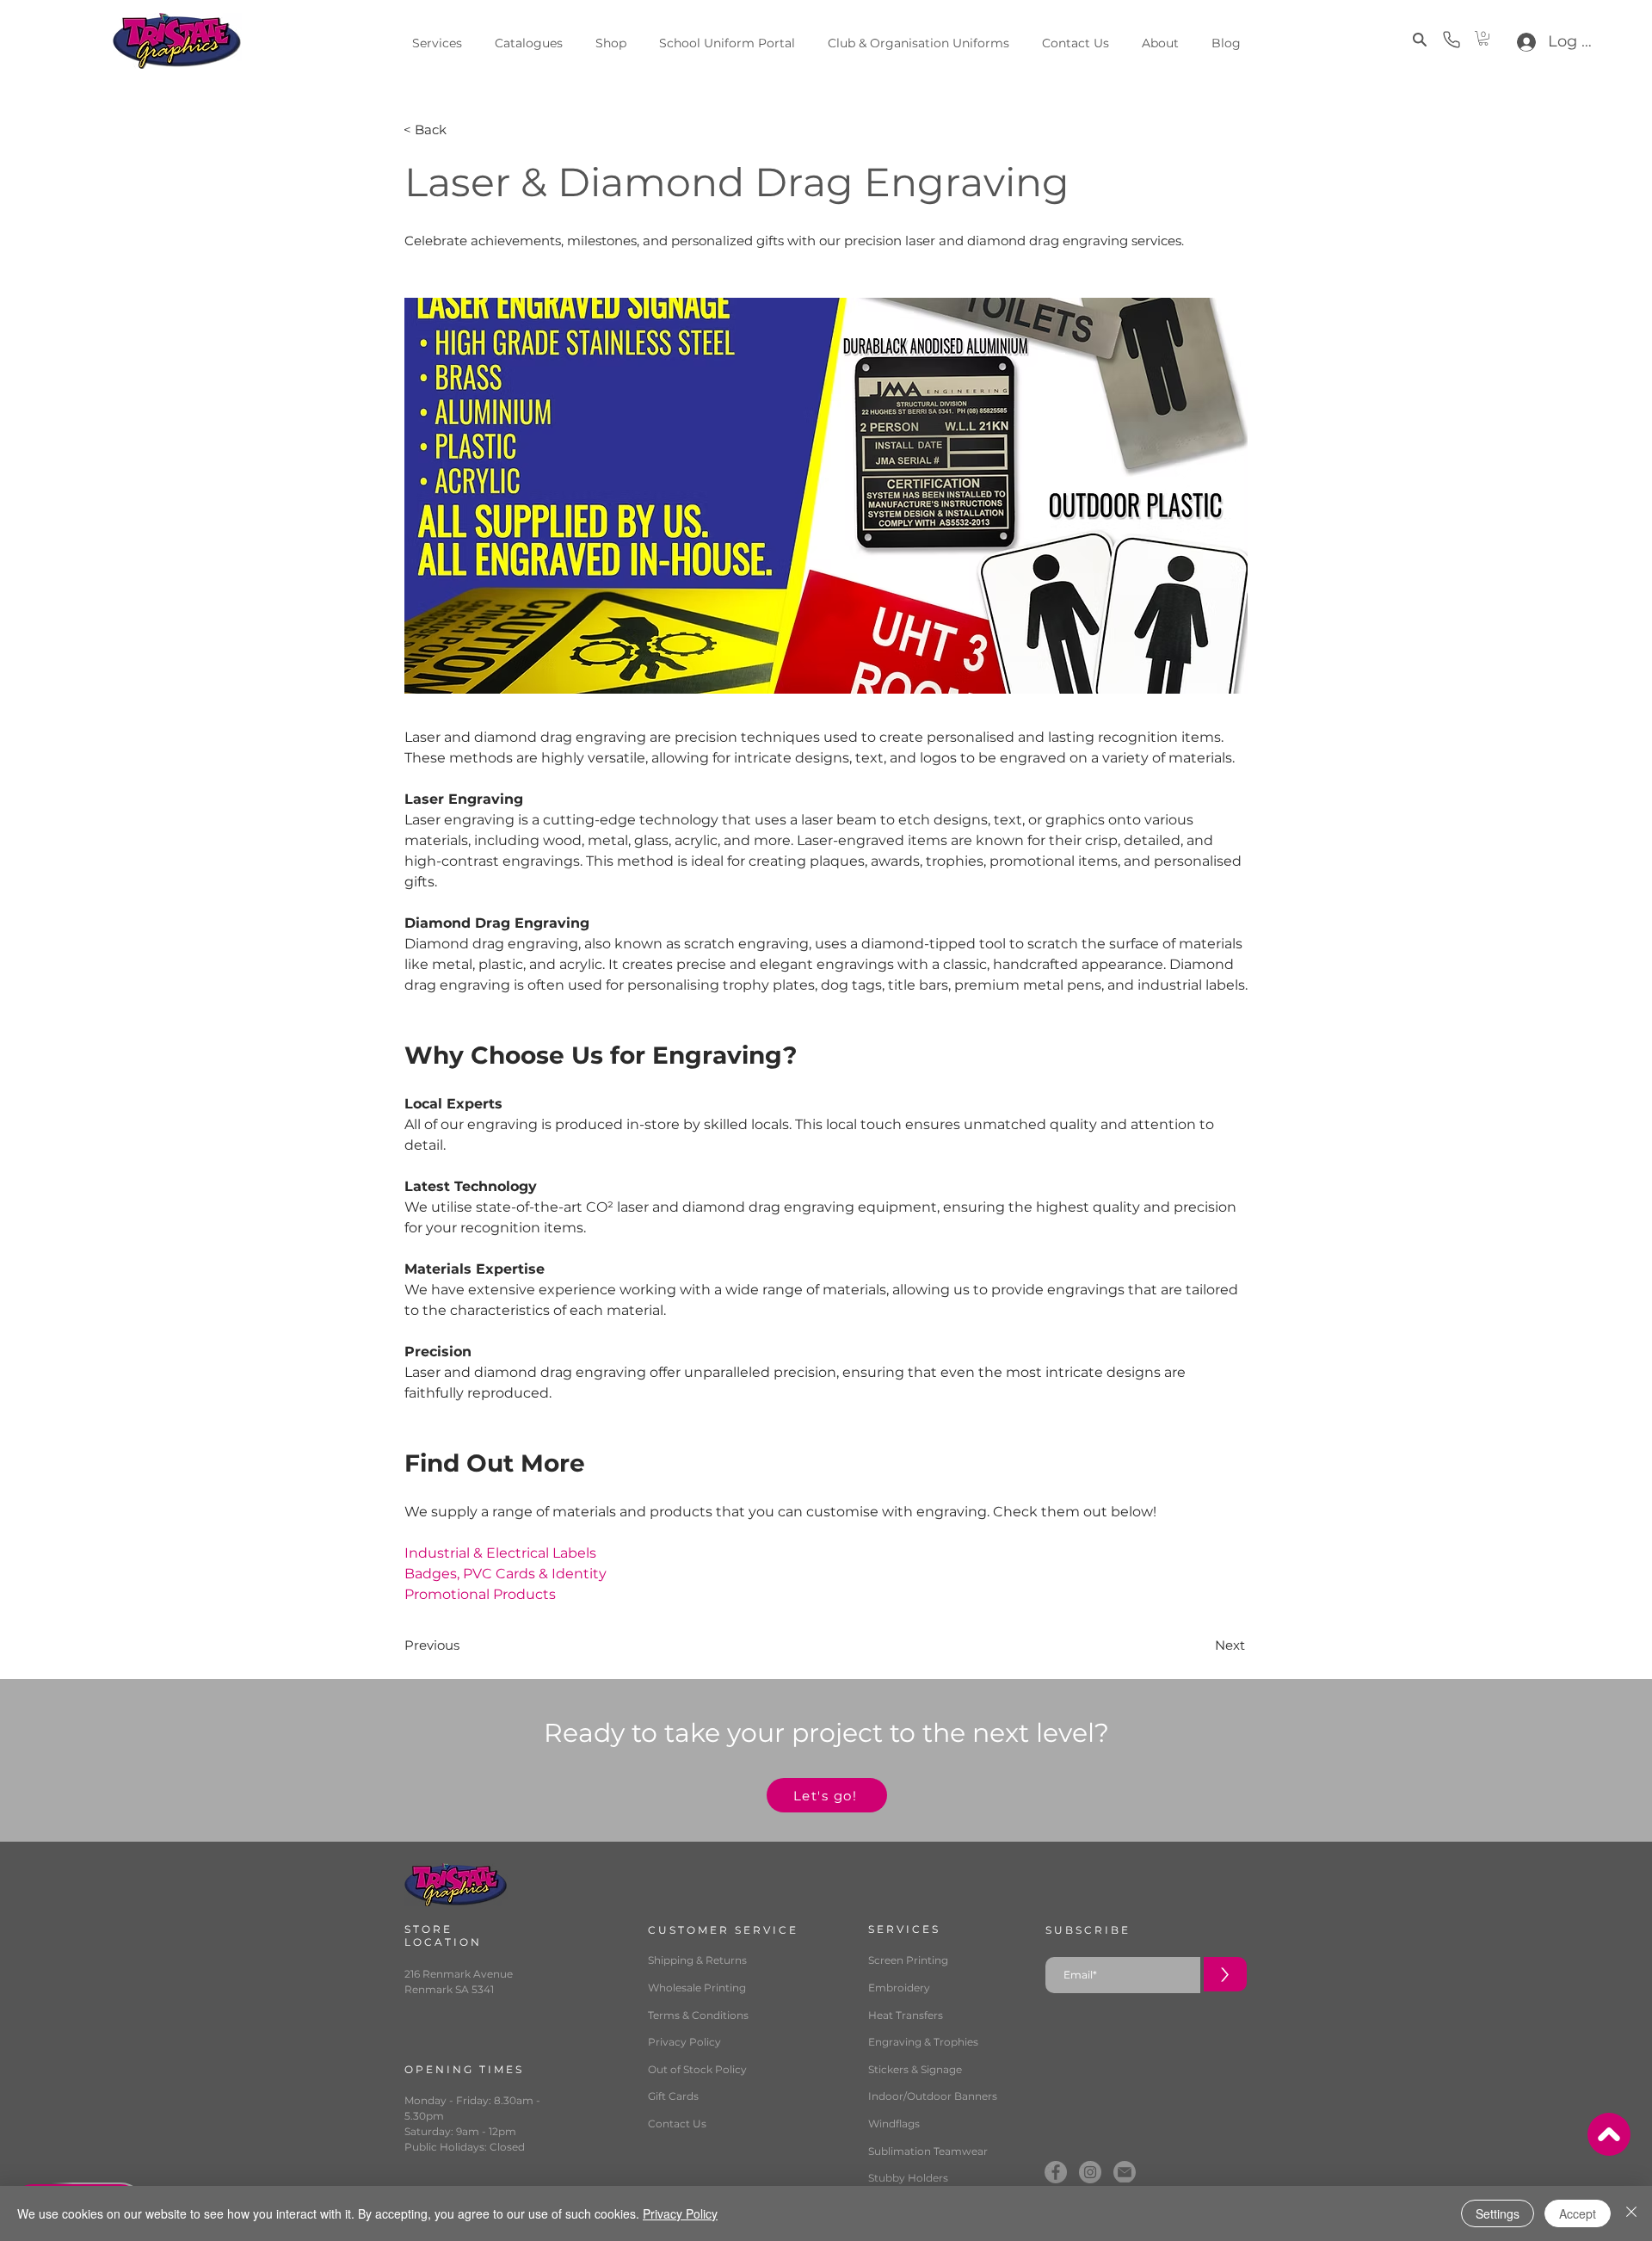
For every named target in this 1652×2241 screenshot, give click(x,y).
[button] (1417, 40)
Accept (1578, 2213)
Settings (1498, 2213)
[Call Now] (1452, 40)
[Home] (1609, 2134)
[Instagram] (1090, 2172)
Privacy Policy (680, 2213)
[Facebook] (1056, 2172)
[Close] (1631, 2213)
